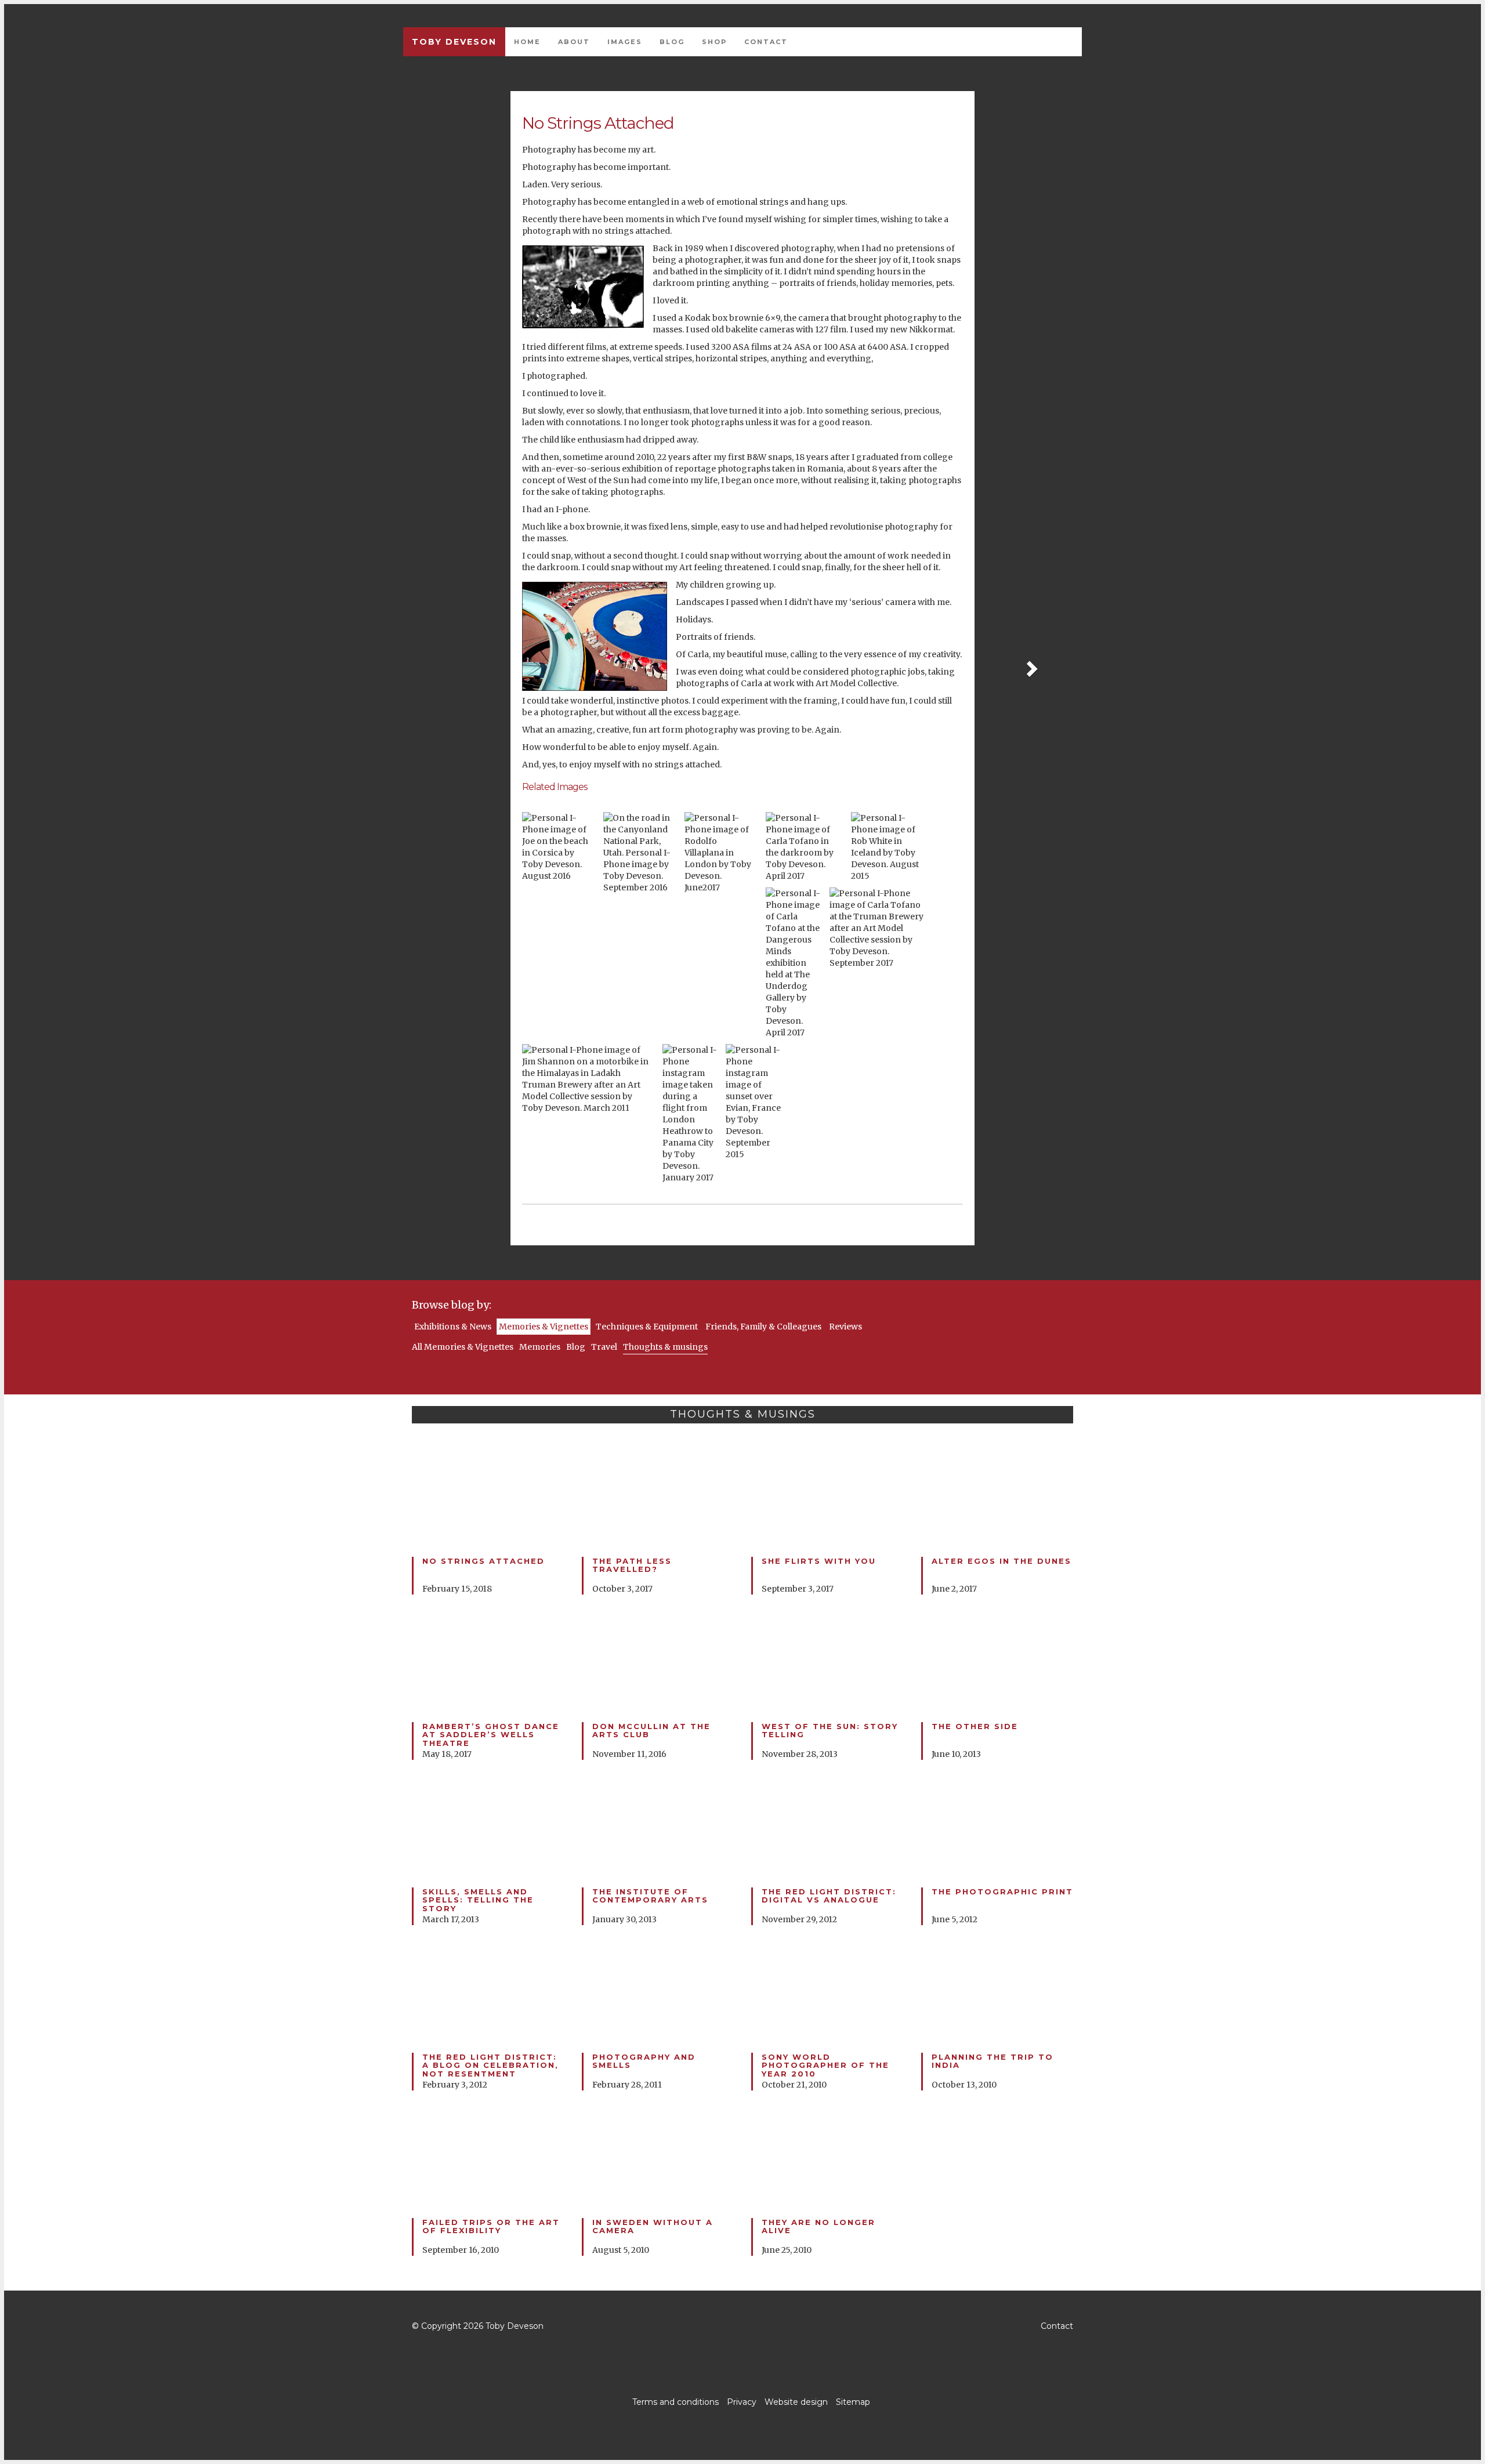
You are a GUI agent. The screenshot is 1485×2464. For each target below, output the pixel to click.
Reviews (845, 1327)
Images (625, 42)
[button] (1031, 668)
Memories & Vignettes (544, 1327)
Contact (766, 42)
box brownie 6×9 (746, 318)
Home (527, 42)
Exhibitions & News (453, 1327)
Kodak (698, 318)
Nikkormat (931, 329)
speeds (668, 347)
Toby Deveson (454, 42)
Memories (540, 1347)
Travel (604, 1347)
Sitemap (853, 2402)
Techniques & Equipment (647, 1327)
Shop (714, 42)
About (574, 42)
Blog (672, 42)
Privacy (742, 2402)
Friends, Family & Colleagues (763, 1327)
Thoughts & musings (665, 1347)
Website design (796, 2402)
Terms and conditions (676, 2402)
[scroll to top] (742, 2326)
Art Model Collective (856, 683)
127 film (831, 329)
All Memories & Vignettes (463, 1347)
